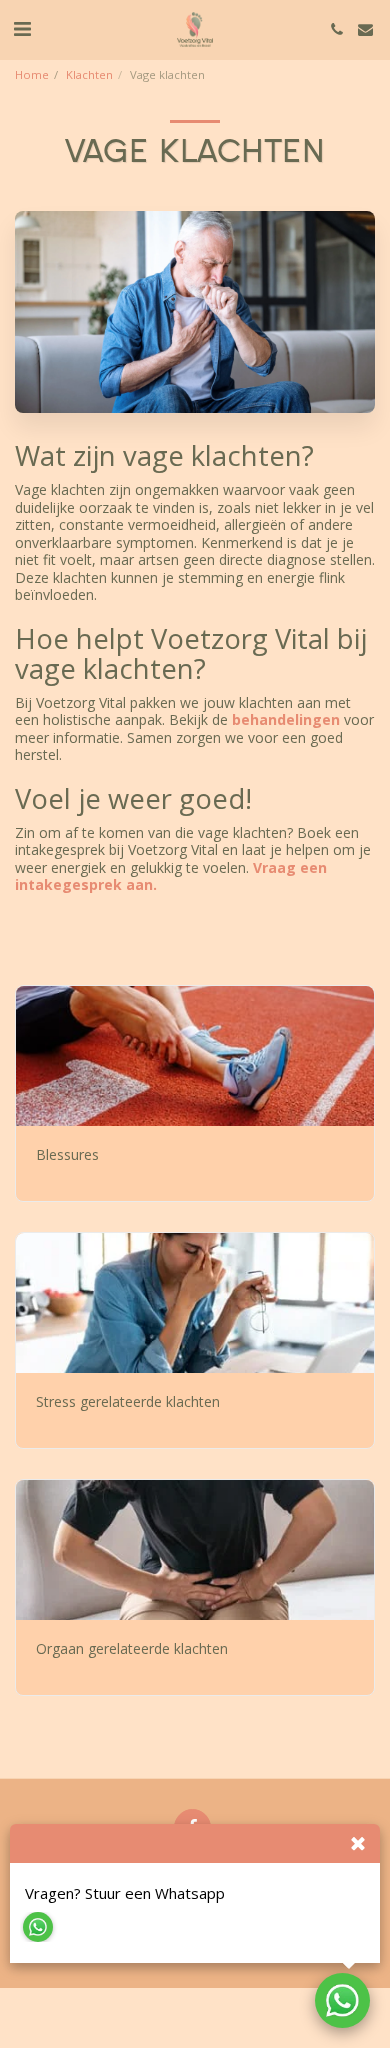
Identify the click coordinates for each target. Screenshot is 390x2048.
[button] (22, 28)
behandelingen (288, 719)
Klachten (89, 74)
